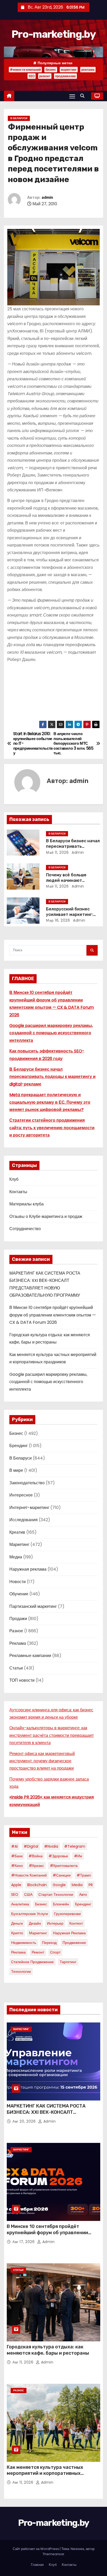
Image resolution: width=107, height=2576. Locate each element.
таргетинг (68, 1962)
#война (36, 1856)
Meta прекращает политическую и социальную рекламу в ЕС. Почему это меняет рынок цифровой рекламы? (50, 1102)
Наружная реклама (28, 1569)
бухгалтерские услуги (30, 1914)
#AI (14, 1846)
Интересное (21, 1495)
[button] (84, 96)
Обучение (19, 1594)
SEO (32, 76)
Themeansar (53, 2554)
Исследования (24, 1520)
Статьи (16, 1668)
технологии (21, 1971)
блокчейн (61, 1904)
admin (47, 198)
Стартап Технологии (56, 1894)
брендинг (83, 1904)
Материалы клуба (26, 1204)
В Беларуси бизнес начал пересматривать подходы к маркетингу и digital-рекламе (52, 1077)
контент (76, 1923)
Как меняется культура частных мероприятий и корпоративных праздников (45, 2474)
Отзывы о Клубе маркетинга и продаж (46, 1216)
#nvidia (51, 1846)
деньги (17, 1923)
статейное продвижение (32, 1962)
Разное (16, 1631)
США (28, 1894)
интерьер (55, 1923)
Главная (37, 2565)
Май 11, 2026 (57, 852)
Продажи (18, 1619)
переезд (49, 1943)
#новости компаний (25, 70)
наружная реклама (69, 1933)
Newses (77, 2549)
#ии (78, 1856)
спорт (55, 1952)
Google (59, 1885)
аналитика (20, 1904)
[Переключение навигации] (72, 96)
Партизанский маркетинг (33, 1606)
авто (83, 1894)
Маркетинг (19, 1544)
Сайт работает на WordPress (36, 2549)
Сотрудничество (25, 1229)
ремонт (45, 76)
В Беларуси (19, 118)
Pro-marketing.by (53, 34)
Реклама (18, 1643)
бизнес (51, 70)
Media (77, 1885)
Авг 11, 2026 (24, 2362)
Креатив (17, 1532)
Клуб (14, 1179)
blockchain (37, 1885)
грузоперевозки (67, 1914)
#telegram (75, 1846)
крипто (17, 1933)
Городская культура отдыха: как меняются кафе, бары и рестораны (48, 2350)
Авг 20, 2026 (25, 2121)
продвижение (65, 76)
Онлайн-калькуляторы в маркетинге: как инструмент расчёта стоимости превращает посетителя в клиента (52, 1735)
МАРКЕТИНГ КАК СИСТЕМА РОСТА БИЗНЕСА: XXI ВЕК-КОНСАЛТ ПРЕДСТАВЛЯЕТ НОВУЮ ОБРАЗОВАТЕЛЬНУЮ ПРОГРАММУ (46, 2115)
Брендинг (19, 1446)
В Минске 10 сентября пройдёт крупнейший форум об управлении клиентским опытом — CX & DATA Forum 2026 (53, 1315)
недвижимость (24, 1943)
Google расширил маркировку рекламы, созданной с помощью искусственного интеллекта (51, 1033)
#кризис (36, 1866)
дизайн (35, 1923)
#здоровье (58, 1856)
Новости (18, 1582)
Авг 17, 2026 (24, 2242)
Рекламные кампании (30, 1656)
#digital (31, 1846)
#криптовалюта (64, 1866)
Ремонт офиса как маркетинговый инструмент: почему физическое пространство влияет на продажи (42, 1761)
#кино (17, 1866)
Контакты (18, 1192)
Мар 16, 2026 (58, 920)
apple (16, 1885)
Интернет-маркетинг (29, 1508)
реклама (88, 70)
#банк (17, 1856)
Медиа (16, 1557)
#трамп (84, 1875)
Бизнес (16, 1433)
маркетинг (69, 70)
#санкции (62, 1875)
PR (91, 1885)
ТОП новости (22, 1680)
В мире (16, 1470)
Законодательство (27, 1483)
